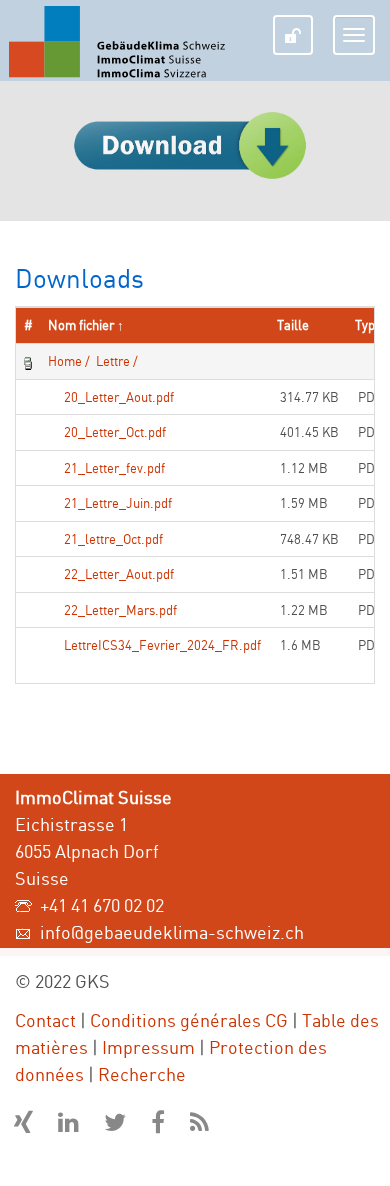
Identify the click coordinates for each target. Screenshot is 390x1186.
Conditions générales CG (189, 1020)
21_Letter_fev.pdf (114, 468)
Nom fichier (81, 325)
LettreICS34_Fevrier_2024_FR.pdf (162, 645)
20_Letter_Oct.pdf (115, 432)
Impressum (148, 1047)
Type (368, 325)
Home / (69, 361)
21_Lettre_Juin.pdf (118, 503)
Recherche (142, 1074)
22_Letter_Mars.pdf (120, 610)
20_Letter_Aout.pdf (119, 397)
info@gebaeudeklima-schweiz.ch (172, 932)
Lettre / (115, 361)
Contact (45, 1020)
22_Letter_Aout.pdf (119, 574)
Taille (293, 325)
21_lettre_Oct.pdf (113, 539)
